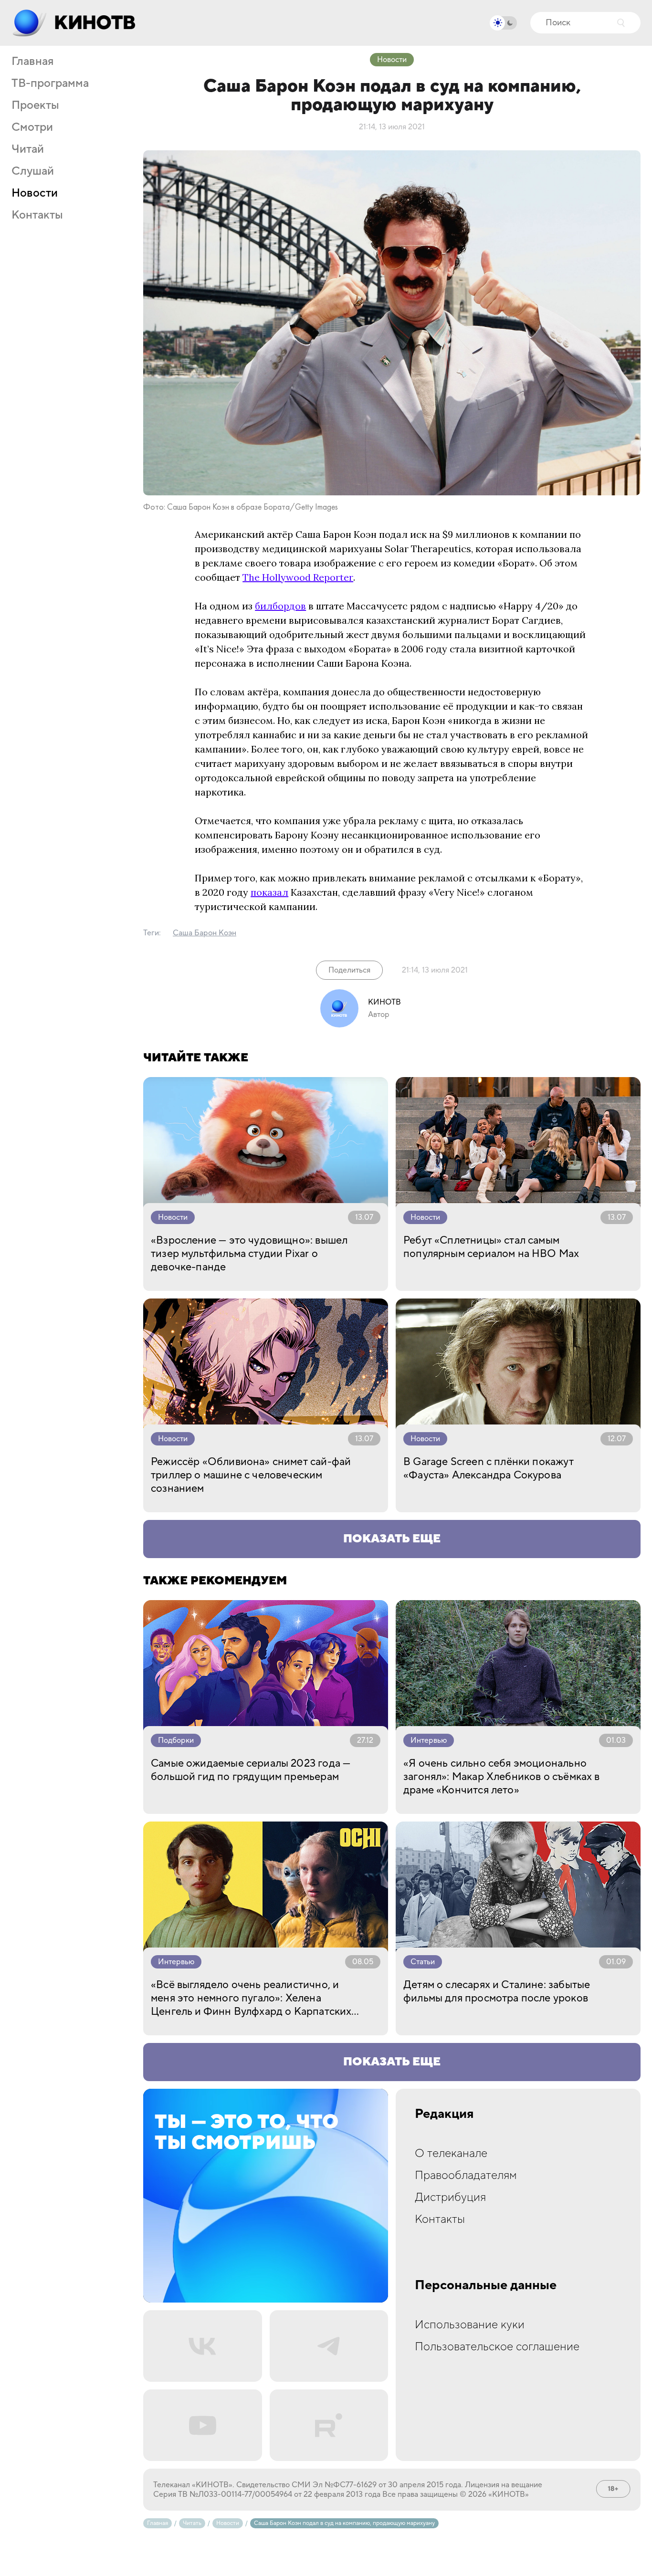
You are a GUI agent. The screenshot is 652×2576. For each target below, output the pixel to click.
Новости (35, 193)
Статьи (423, 1962)
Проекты (35, 105)
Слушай (33, 171)
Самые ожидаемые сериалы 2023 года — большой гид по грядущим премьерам (251, 1770)
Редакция (444, 2114)
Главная (32, 62)
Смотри (32, 127)
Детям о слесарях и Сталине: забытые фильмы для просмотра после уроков (497, 1991)
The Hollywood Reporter (298, 577)
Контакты (37, 215)
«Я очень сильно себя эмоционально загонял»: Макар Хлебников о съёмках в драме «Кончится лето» (502, 1777)
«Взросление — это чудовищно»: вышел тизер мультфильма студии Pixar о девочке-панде (249, 1254)
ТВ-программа (50, 84)
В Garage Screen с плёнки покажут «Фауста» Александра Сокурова (489, 1468)
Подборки (176, 1740)
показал (269, 892)
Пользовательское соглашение (497, 2347)
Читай (28, 149)
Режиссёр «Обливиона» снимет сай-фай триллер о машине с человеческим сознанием (251, 1475)
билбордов (280, 606)
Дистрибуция (450, 2197)
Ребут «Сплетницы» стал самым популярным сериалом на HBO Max (491, 1247)
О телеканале (451, 2153)
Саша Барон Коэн (205, 933)
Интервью (429, 1740)
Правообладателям (466, 2175)
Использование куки (470, 2325)
